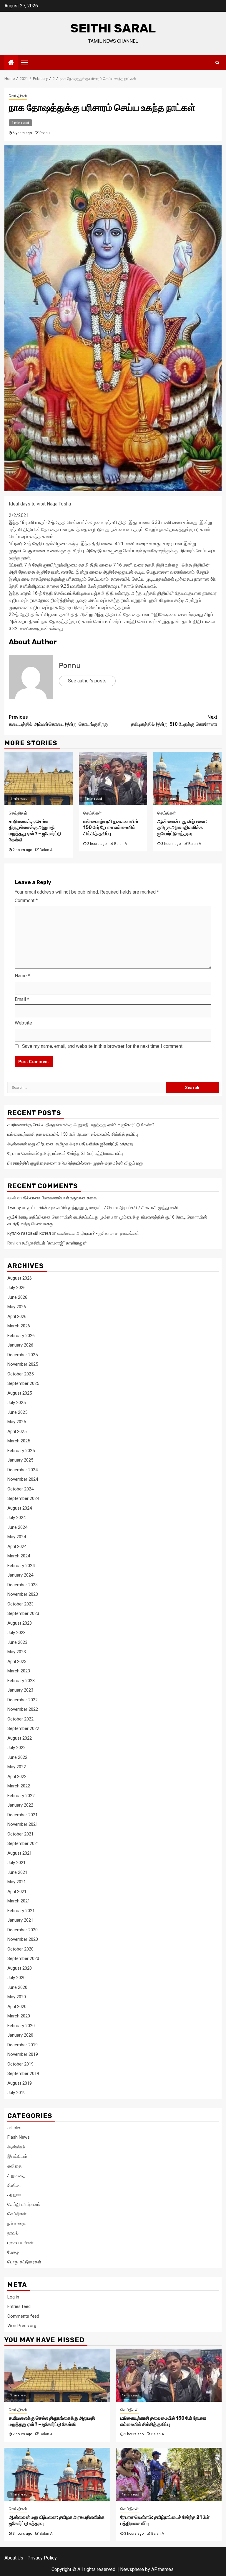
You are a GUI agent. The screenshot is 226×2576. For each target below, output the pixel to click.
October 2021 (20, 1834)
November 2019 (23, 2054)
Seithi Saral (113, 28)
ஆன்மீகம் (16, 2147)
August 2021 (20, 1853)
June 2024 (17, 1527)
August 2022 (20, 1738)
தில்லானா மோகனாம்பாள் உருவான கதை (60, 1198)
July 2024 (16, 1518)
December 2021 (23, 1815)
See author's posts (87, 681)
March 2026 (19, 1326)
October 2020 (20, 1949)
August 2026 (20, 1278)
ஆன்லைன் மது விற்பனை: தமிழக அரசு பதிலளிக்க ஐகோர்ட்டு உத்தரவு (182, 828)
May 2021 (17, 1882)
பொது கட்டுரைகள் (24, 2262)
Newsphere (132, 2569)
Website (23, 1023)
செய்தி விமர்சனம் (24, 2204)
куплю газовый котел (29, 1233)
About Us (14, 2558)
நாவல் (13, 2233)
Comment (26, 900)
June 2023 (17, 1642)
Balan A (46, 850)
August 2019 (20, 2083)
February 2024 (21, 1566)
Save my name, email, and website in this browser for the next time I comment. (103, 1046)
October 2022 (20, 1719)
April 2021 (17, 1892)
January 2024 (20, 1575)
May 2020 (17, 1997)
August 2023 (20, 1623)
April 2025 (17, 1431)
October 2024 (20, 1489)
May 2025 (17, 1422)
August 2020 (20, 1968)
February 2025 (21, 1451)
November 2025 (23, 1364)
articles (14, 2128)
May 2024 (17, 1537)
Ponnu (45, 133)
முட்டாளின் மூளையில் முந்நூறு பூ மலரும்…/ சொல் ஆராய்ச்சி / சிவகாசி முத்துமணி (103, 1208)
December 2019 (23, 2045)
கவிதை (14, 2166)
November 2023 (23, 1594)
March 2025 (19, 1441)
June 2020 (17, 1987)
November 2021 (23, 1824)
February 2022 (21, 1796)
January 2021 (20, 1920)
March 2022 (19, 1786)
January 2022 (20, 1805)
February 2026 (21, 1336)
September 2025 (23, 1383)
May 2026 (17, 1307)
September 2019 (23, 2073)
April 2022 (17, 1777)
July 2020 (16, 1978)
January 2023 (20, 1690)
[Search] (217, 63)
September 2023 (23, 1613)
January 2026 (20, 1345)
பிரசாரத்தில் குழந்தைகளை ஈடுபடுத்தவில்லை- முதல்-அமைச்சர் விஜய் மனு (75, 1163)
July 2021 (16, 1863)
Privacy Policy (42, 2558)
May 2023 (17, 1652)
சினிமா (14, 2185)
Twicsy (14, 1208)
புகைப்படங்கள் (20, 2243)
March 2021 (19, 1901)
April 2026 (17, 1316)
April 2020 (17, 2007)
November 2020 (23, 1939)
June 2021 (17, 1872)
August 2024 (20, 1508)
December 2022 (23, 1700)
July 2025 (16, 1403)
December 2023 (23, 1585)
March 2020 (19, 2016)
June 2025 (17, 1412)
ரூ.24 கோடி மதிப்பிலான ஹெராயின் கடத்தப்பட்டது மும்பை (60, 1217)
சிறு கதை (16, 2176)
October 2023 (20, 1604)
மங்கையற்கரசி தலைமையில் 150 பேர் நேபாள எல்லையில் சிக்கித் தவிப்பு (111, 828)
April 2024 (17, 1546)
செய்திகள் (18, 96)
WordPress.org (22, 2326)
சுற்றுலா (14, 2195)
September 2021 (23, 1843)
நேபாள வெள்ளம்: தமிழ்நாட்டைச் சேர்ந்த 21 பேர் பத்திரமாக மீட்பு (65, 1153)
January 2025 (20, 1460)
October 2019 (20, 2064)
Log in (13, 2297)
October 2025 (20, 1374)
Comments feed (23, 2316)
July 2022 (16, 1748)
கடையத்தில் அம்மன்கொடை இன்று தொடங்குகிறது (59, 721)
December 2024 (23, 1470)
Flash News (19, 2137)
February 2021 (21, 1911)
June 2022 (17, 1757)
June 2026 (17, 1297)
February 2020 (21, 2026)
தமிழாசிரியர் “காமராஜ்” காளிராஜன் (54, 1243)
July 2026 (16, 1288)
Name (22, 976)
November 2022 (23, 1709)
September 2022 (23, 1728)
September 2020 (23, 1958)
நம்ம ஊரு (16, 2224)
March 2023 (19, 1671)
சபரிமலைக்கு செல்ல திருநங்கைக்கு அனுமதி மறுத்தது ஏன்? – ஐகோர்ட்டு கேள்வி (35, 831)
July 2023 (16, 1633)
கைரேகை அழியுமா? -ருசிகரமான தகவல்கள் (98, 1233)
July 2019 (16, 2093)
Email (22, 999)
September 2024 (23, 1498)
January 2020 (20, 2035)
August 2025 (20, 1393)
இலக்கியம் (17, 2156)
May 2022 (17, 1767)
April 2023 (17, 1661)
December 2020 (23, 1930)
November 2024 (23, 1479)
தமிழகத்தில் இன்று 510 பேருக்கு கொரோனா (174, 721)
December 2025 (23, 1355)
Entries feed (19, 2306)
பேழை (13, 2252)
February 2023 (21, 1681)
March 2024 (19, 1556)
